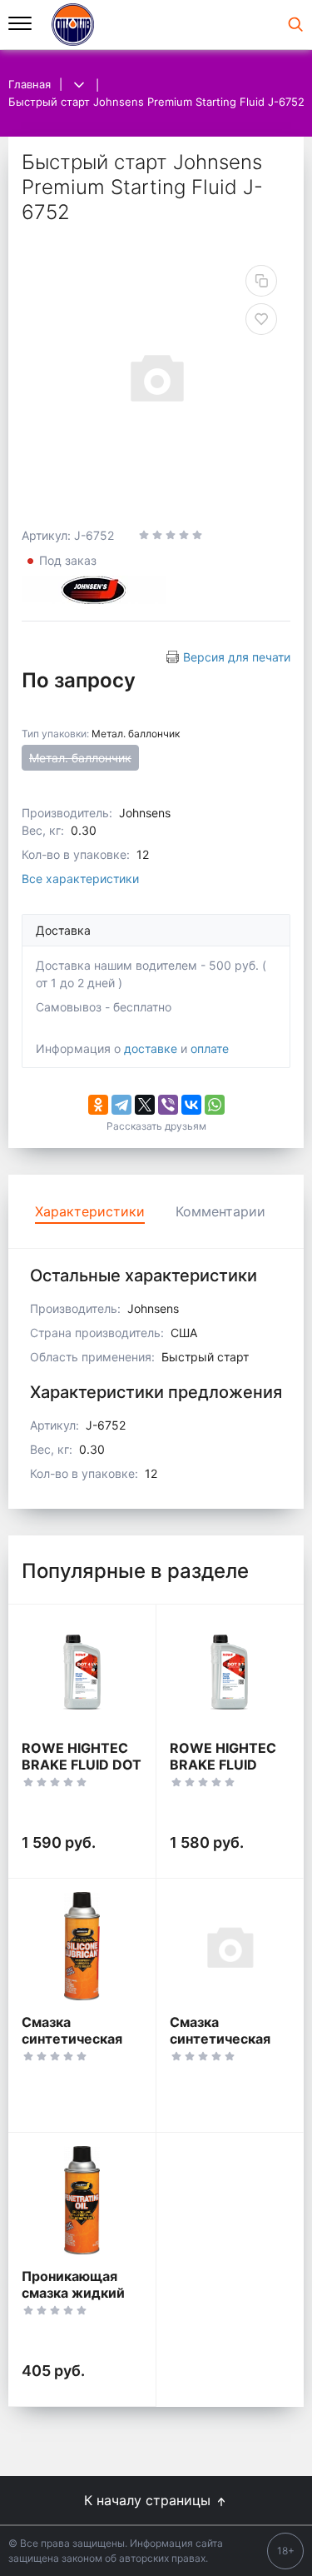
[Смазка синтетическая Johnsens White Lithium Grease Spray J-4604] (230, 1946)
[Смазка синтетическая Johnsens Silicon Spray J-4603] (82, 1946)
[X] (145, 1105)
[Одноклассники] (98, 1105)
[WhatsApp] (215, 1105)
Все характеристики (80, 879)
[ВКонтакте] (191, 1105)
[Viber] (168, 1105)
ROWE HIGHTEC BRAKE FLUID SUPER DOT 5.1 (223, 1765)
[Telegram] (121, 1105)
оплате (210, 1048)
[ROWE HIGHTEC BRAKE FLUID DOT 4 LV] (82, 1672)
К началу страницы (149, 2500)
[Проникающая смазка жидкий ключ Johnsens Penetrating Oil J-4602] (82, 2200)
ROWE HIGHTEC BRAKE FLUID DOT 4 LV (82, 1765)
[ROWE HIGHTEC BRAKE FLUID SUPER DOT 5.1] (230, 1672)
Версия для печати (237, 657)
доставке (151, 1048)
